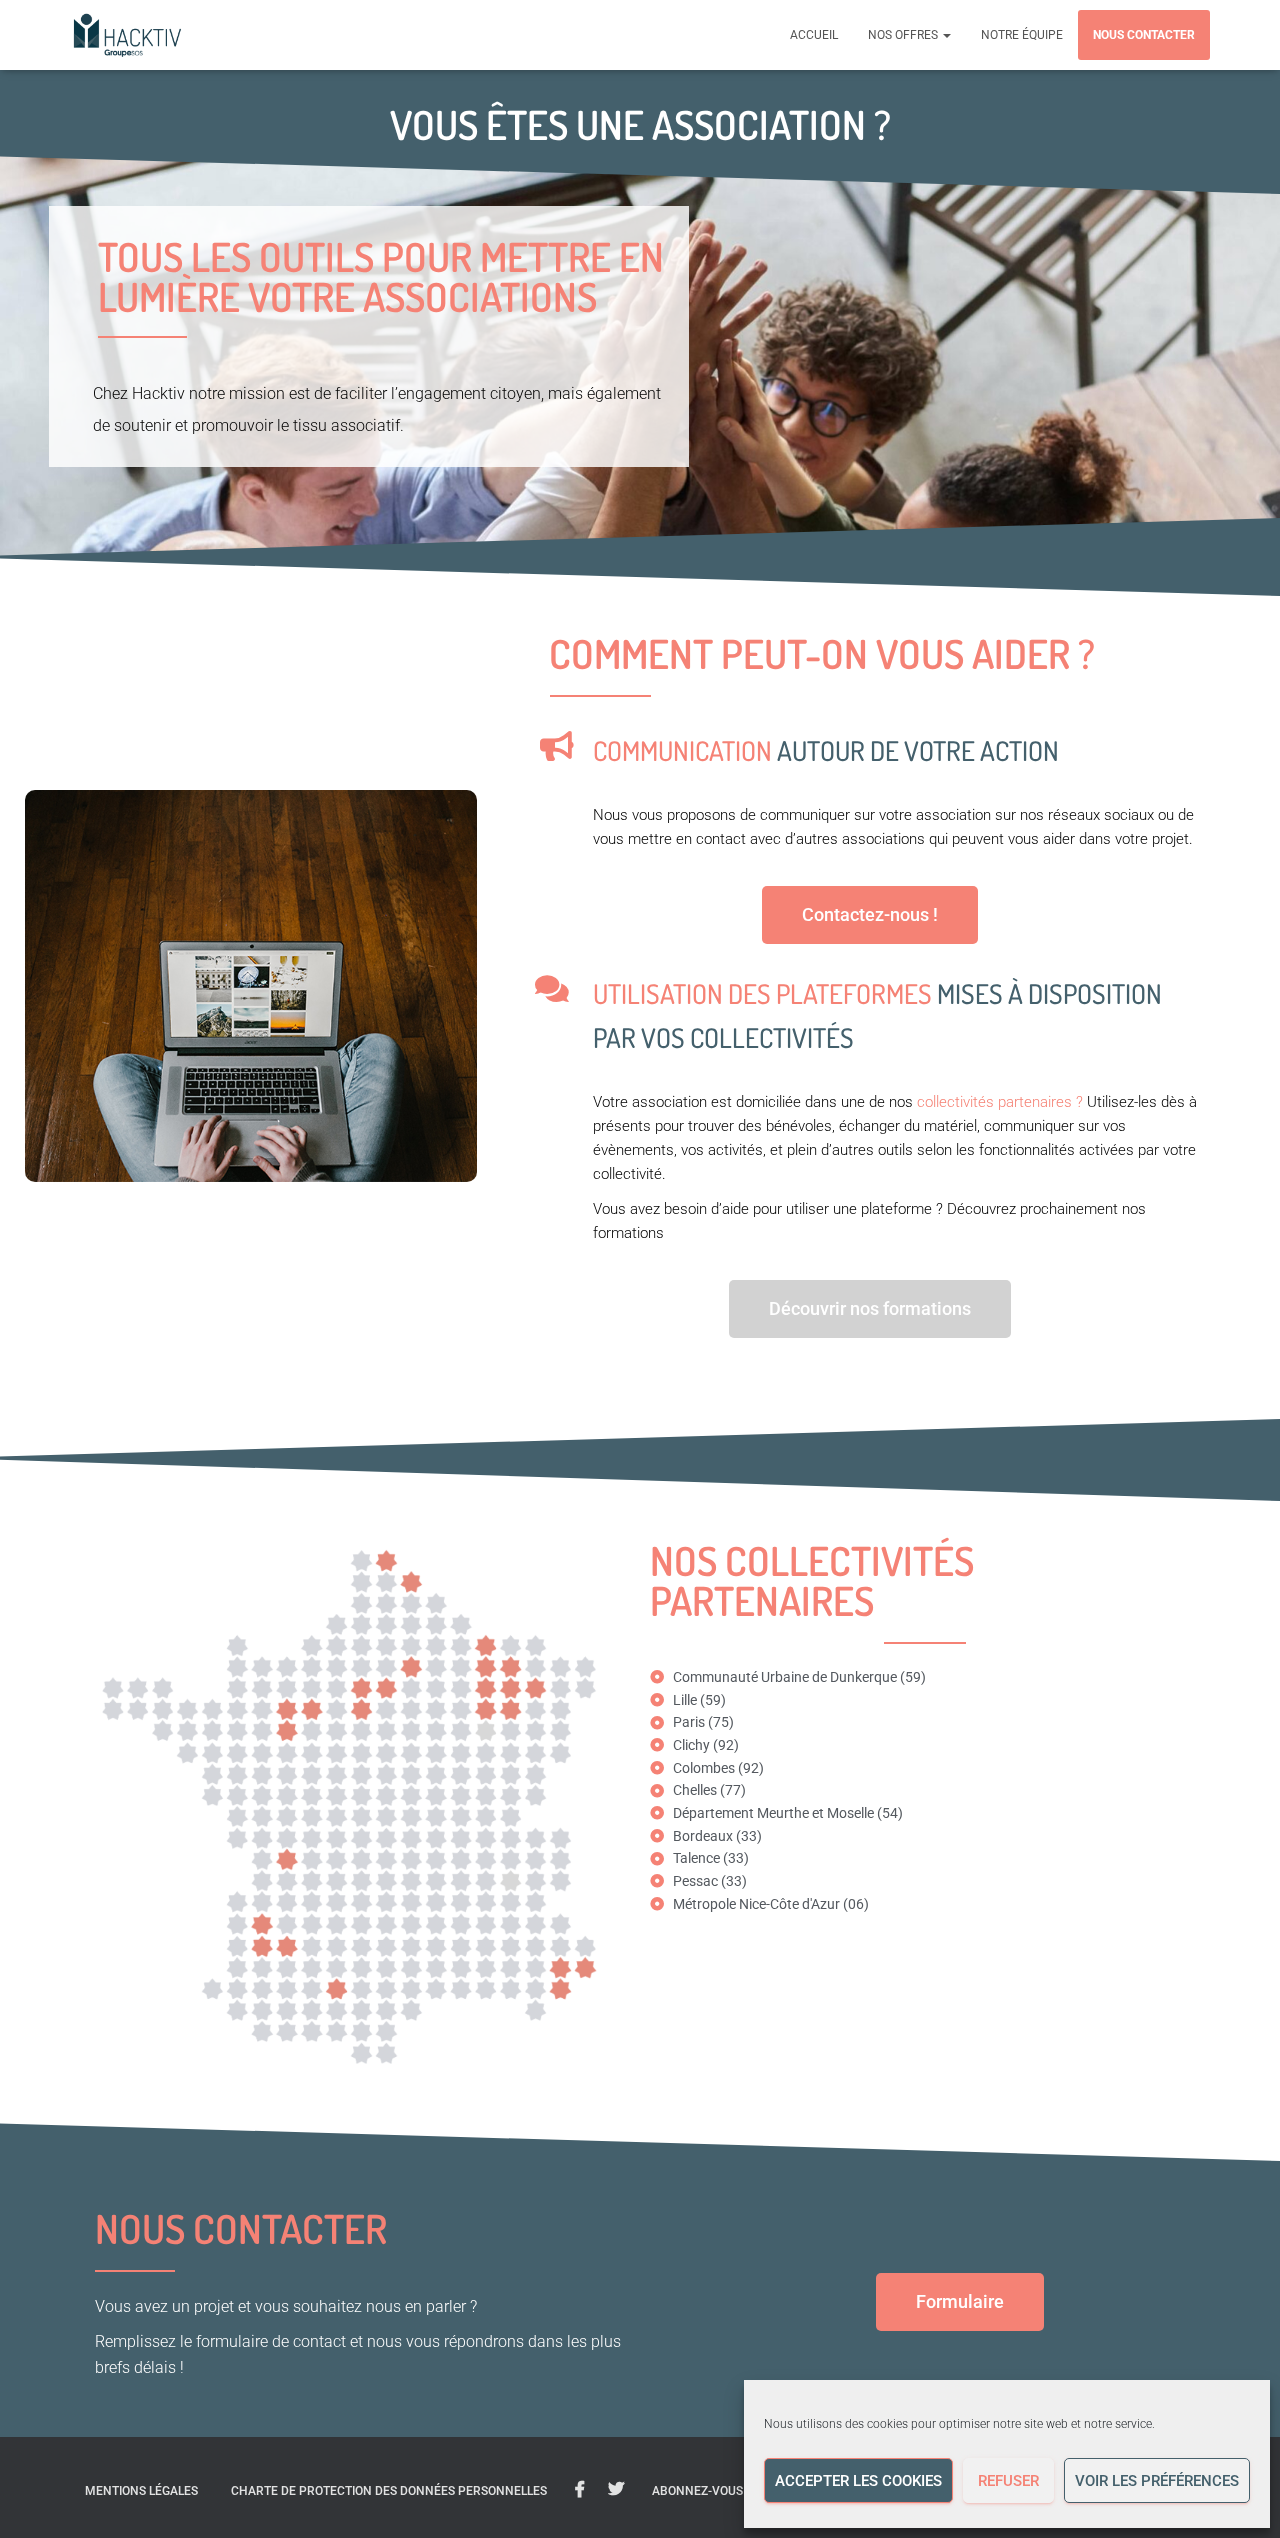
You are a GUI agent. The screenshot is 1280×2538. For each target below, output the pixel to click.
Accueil (814, 35)
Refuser (1008, 2481)
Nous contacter (1144, 35)
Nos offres (904, 35)
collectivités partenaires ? (1000, 1102)
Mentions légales (141, 2491)
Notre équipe (1022, 35)
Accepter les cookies (858, 2481)
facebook (580, 2490)
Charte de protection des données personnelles (389, 2491)
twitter (616, 2490)
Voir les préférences (1157, 2481)
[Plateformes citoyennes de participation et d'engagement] (127, 35)
